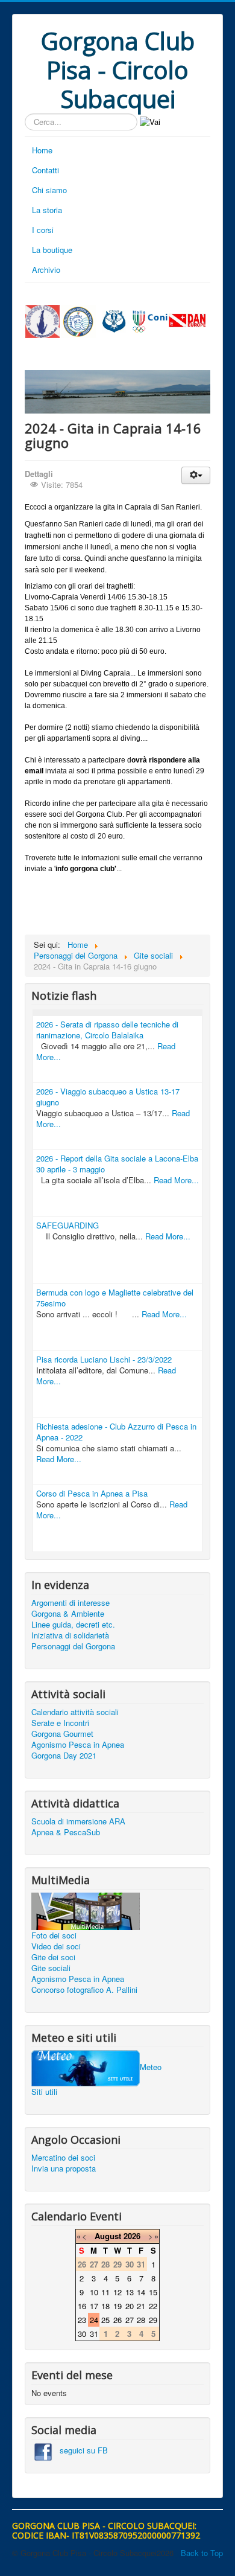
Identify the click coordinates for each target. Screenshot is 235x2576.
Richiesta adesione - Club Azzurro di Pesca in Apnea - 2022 (116, 1432)
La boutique (52, 250)
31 (94, 2334)
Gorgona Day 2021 (64, 1756)
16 (82, 2306)
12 (117, 2292)
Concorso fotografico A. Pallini (84, 1990)
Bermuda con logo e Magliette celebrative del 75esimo (115, 1298)
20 (130, 2306)
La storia (47, 210)
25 (105, 2320)
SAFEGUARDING (67, 1225)
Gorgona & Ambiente (68, 1614)
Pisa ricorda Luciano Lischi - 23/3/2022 (104, 1359)
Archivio (46, 270)
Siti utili (44, 2092)
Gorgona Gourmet (62, 1734)
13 (130, 2292)
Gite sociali (51, 1968)
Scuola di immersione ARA (78, 1821)
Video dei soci (56, 1946)
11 (105, 2292)
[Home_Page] (42, 320)
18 (105, 2306)
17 (94, 2306)
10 (94, 2292)
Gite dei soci (53, 1957)
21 (141, 2306)
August (108, 2236)
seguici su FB (80, 2450)
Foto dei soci (54, 1935)
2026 (132, 2236)
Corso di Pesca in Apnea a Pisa (92, 1493)
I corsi (43, 230)
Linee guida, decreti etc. (73, 1625)
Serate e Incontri (60, 1723)
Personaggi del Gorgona (73, 1646)
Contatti (45, 170)
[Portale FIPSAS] (78, 321)
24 (94, 2320)
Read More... (176, 1180)
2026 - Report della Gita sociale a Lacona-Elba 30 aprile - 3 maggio (117, 1164)
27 (130, 2320)
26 (117, 2320)
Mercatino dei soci (63, 2158)
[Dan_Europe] (187, 320)
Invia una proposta (64, 2169)
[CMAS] (114, 320)
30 (82, 2334)
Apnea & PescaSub (66, 1832)
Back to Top (202, 2553)
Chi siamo (49, 190)
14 (141, 2292)
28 (141, 2320)
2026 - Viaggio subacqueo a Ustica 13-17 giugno (108, 1097)
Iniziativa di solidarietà (70, 1635)
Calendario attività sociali (75, 1712)
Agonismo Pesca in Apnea (78, 1745)
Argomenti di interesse (70, 1603)
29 (153, 2320)
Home (42, 150)
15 (153, 2292)
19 (117, 2306)
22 (153, 2306)
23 (82, 2320)
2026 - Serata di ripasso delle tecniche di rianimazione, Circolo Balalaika (107, 1030)
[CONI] (150, 320)
